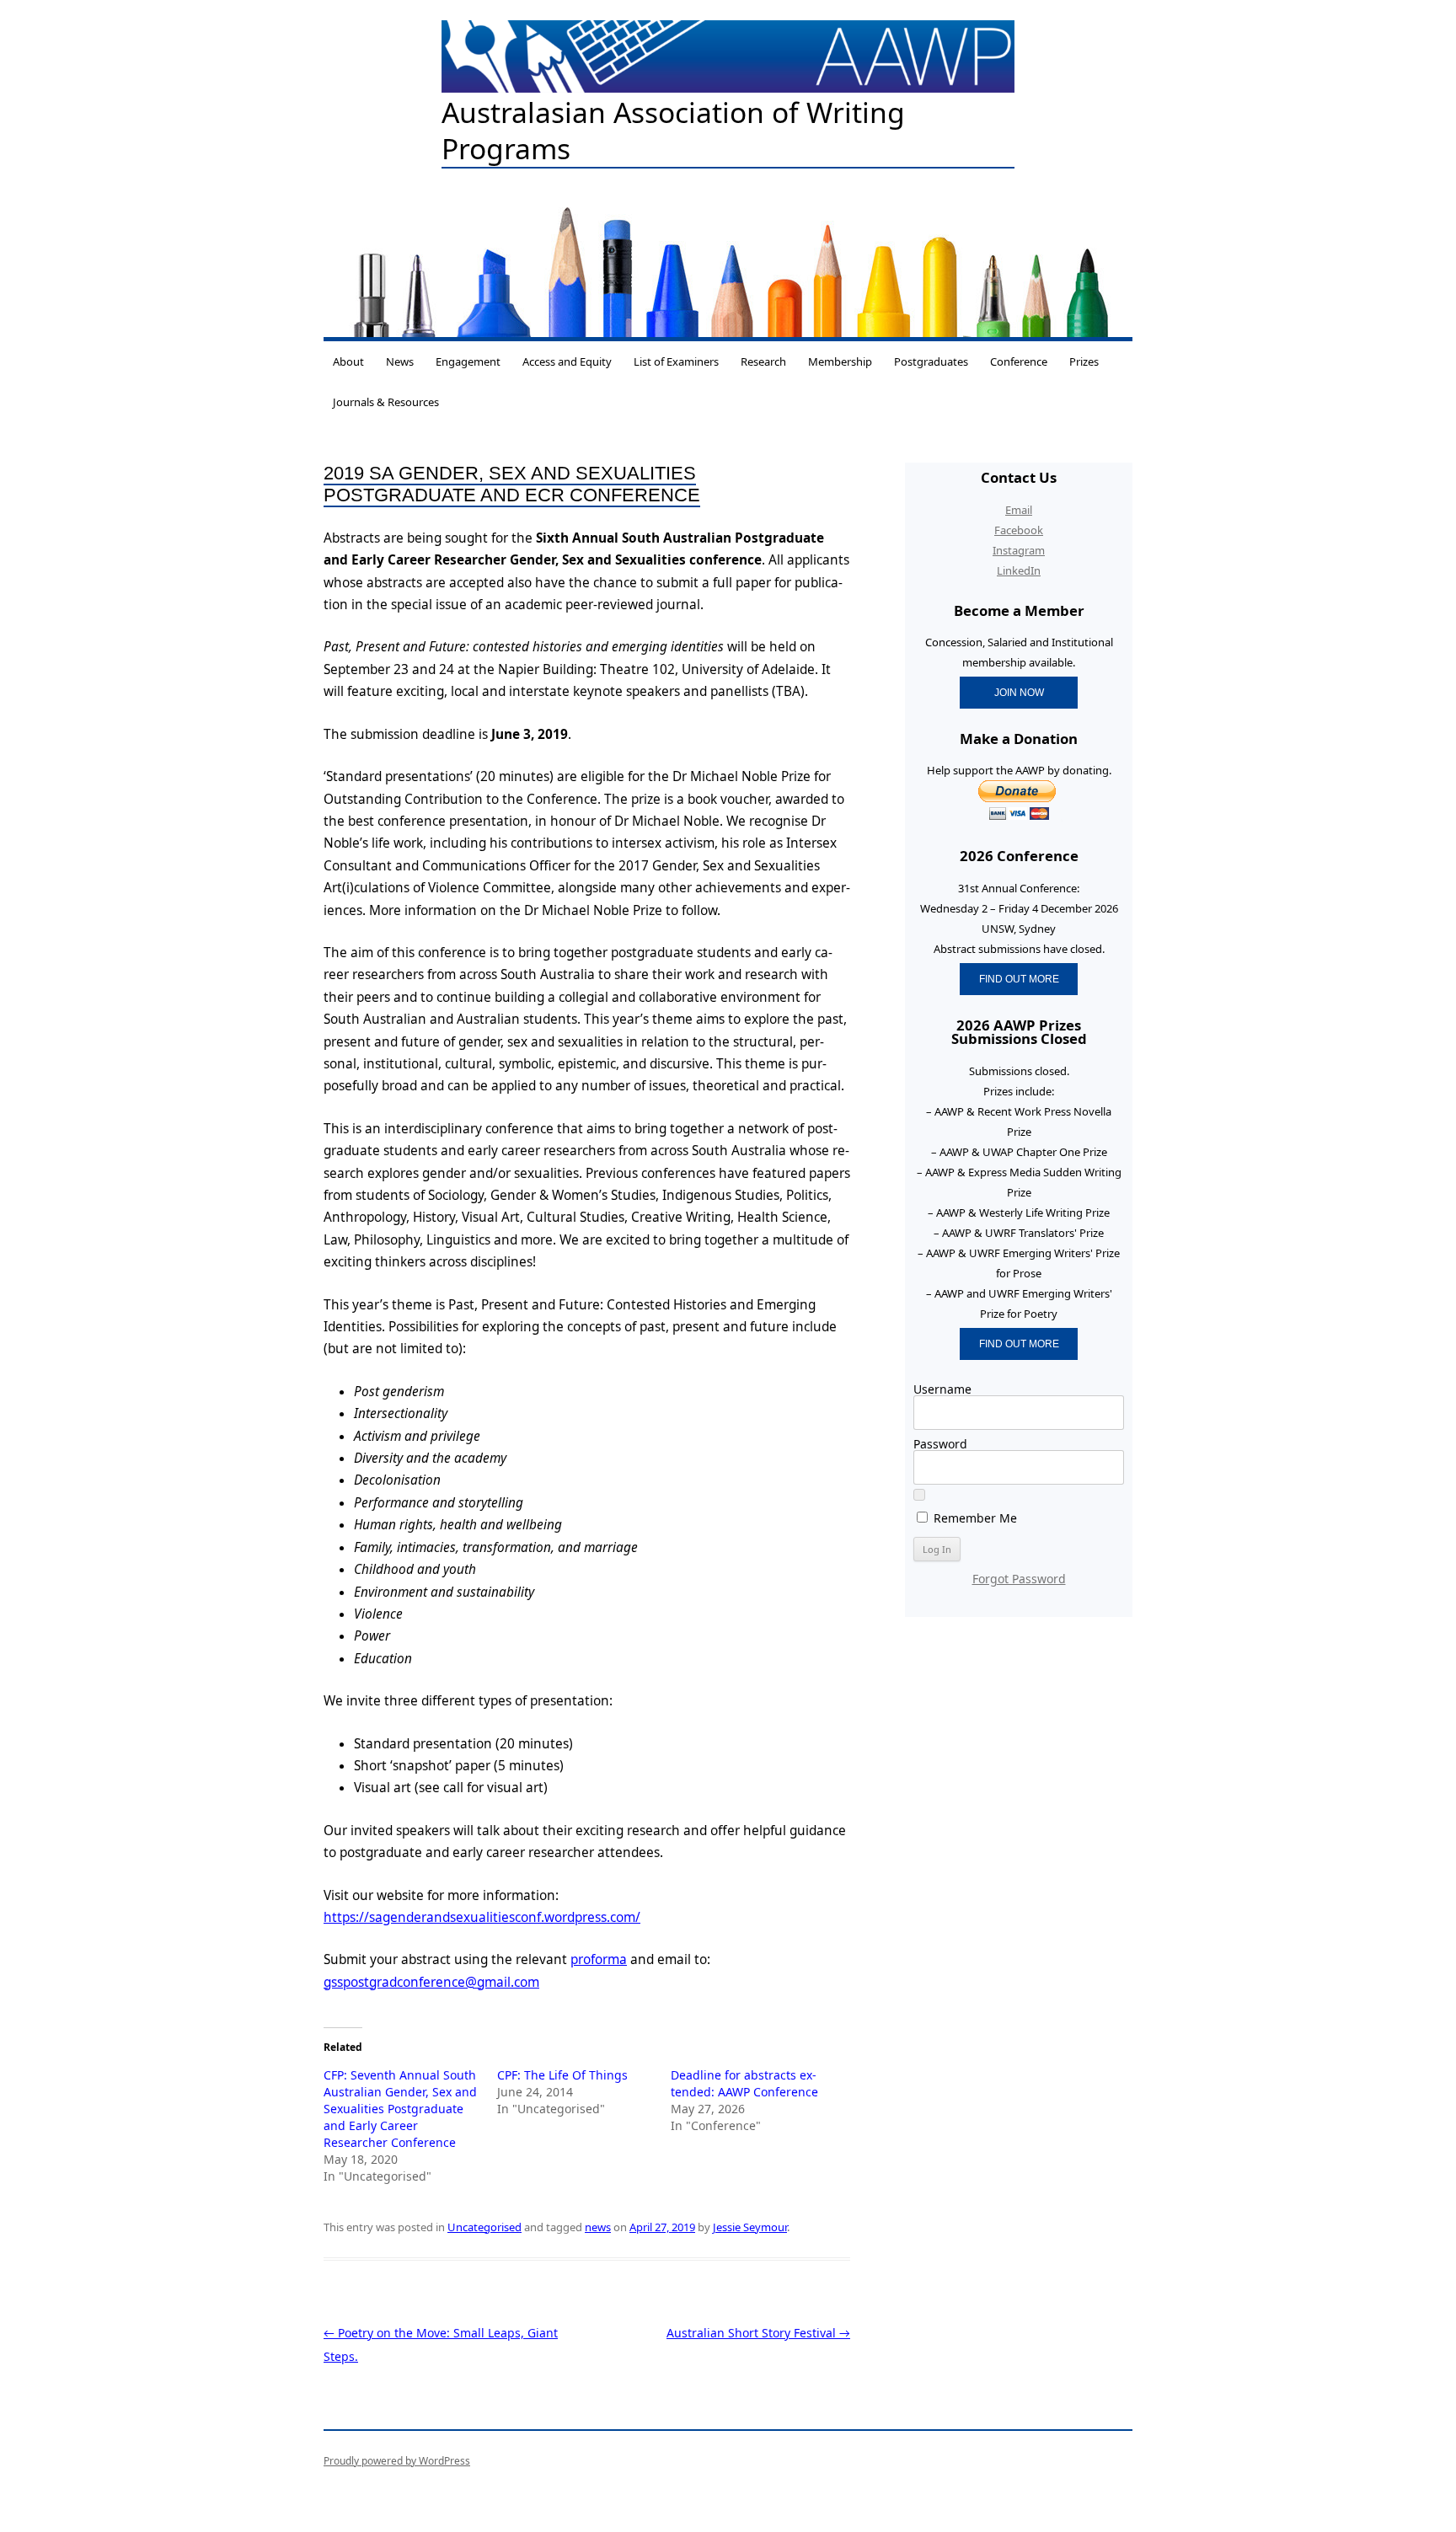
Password (940, 1444)
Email (1019, 510)
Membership (840, 361)
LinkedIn (1019, 570)
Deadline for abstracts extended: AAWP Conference (744, 2083)
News (400, 361)
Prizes (1084, 361)
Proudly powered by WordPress (397, 2461)
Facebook (1019, 530)
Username (942, 1389)
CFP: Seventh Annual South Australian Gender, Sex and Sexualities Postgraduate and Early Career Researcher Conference (400, 2109)
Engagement (468, 361)
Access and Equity (567, 361)
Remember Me (974, 1518)
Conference (1019, 361)
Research (763, 361)
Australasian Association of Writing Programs (673, 131)
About (348, 361)
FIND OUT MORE (1019, 979)
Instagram (1019, 550)
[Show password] (919, 1495)
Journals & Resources (386, 402)
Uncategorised (484, 2227)
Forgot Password (1019, 1579)
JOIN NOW (1019, 692)
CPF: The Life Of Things (562, 2075)
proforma (599, 1959)
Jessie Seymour (750, 2227)
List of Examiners (676, 361)
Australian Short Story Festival (758, 2333)
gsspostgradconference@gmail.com (431, 1982)
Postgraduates (931, 361)
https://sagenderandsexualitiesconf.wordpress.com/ (482, 1917)
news (598, 2227)
